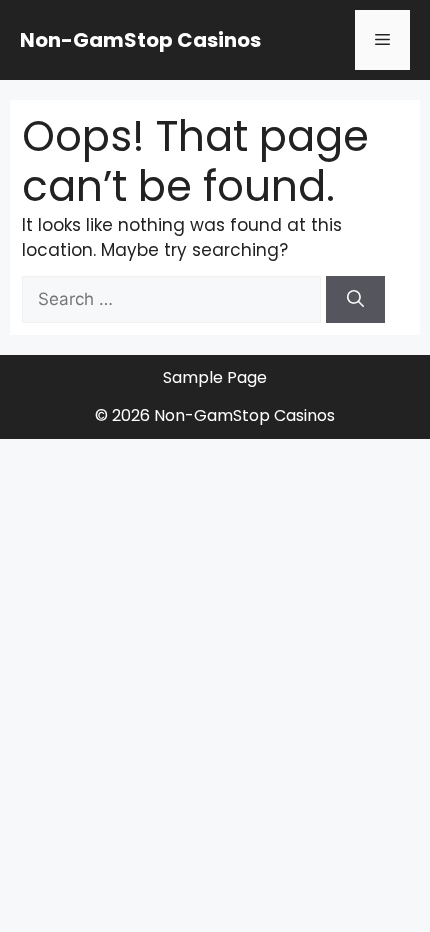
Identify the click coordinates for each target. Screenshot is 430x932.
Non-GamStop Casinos (140, 40)
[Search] (355, 300)
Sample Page (215, 377)
